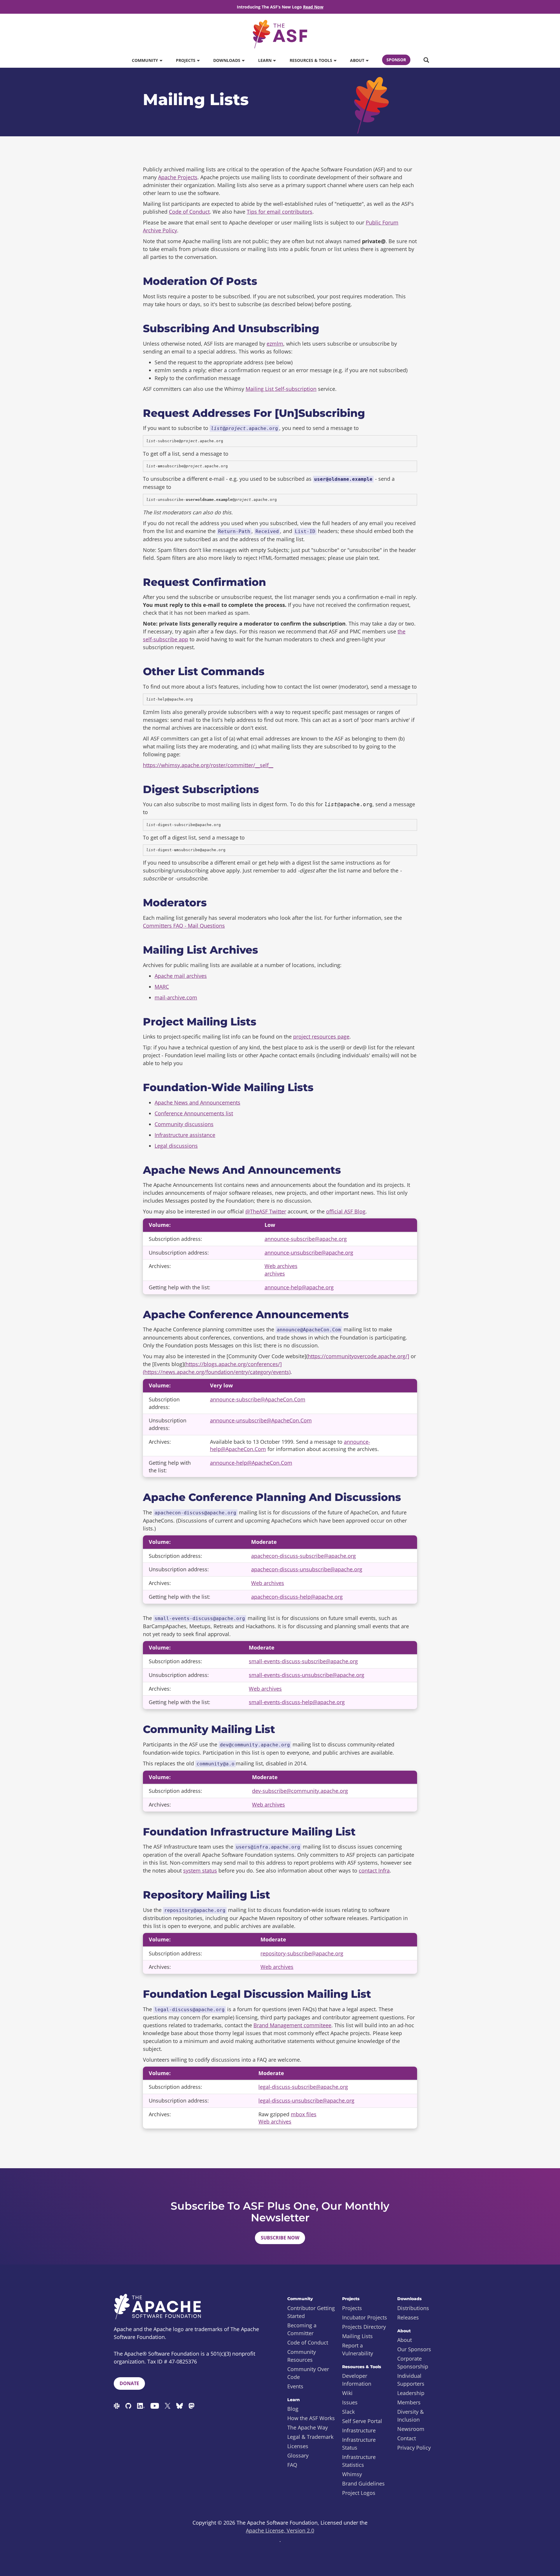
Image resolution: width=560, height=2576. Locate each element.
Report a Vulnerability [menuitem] (358, 2349)
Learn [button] (265, 60)
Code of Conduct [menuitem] (308, 2342)
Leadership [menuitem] (411, 2393)
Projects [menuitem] (352, 2308)
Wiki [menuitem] (347, 2393)
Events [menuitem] (295, 2386)
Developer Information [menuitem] (357, 2380)
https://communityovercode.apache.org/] (358, 1356)
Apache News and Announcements (197, 1102)
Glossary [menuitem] (298, 2455)
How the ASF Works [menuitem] (311, 2418)
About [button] (358, 60)
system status (200, 1870)
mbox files (304, 2114)
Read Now (313, 7)
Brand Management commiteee (292, 2025)
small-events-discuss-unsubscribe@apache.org (307, 1675)
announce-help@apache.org (299, 1287)
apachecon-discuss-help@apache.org (297, 1597)
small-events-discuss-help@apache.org (297, 1702)
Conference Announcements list (194, 1113)
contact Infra (374, 1870)
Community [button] (146, 60)
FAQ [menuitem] (292, 2465)
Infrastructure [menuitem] (359, 2430)
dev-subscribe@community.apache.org (300, 1791)
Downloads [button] (227, 60)
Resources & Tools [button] (311, 60)
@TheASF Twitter (266, 1211)
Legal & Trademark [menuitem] (310, 2437)
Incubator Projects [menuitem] (365, 2317)
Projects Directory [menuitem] (364, 2327)
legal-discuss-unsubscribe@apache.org (306, 2100)
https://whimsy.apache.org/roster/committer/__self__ (208, 765)
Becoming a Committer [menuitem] (302, 2329)
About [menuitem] (405, 2340)
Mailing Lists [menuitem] (357, 2336)
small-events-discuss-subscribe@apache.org (303, 1661)
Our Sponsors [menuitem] (414, 2349)
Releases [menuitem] (408, 2317)
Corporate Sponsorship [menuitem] (413, 2362)
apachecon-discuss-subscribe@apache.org (303, 1556)
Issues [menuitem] (350, 2402)
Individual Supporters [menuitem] (411, 2380)
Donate (129, 2383)
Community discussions (184, 1124)
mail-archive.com (176, 997)
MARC (162, 987)
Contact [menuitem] (407, 2438)
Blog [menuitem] (293, 2409)
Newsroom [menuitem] (411, 2429)
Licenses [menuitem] (298, 2446)
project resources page (321, 1037)
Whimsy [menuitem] (352, 2474)
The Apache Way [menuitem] (308, 2427)
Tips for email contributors (280, 212)
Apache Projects (178, 177)
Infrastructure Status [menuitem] (359, 2444)
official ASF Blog (346, 1211)
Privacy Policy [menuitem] (414, 2448)
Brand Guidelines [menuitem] (363, 2483)
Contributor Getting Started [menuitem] (311, 2312)
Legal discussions (176, 1146)
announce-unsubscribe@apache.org (309, 1253)
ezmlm (275, 344)
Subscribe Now (280, 2238)
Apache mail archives (181, 976)
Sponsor (396, 60)
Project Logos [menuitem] (359, 2493)
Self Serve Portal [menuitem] (362, 2421)
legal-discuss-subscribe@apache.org (303, 2087)
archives (275, 1274)
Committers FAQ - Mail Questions (184, 926)
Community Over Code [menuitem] (308, 2373)
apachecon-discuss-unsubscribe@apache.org (307, 1569)
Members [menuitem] (409, 2402)
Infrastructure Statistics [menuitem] (359, 2461)
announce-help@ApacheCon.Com (251, 1463)
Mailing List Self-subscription (281, 389)
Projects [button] (186, 60)
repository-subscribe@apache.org (302, 1953)
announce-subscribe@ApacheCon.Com (258, 1399)
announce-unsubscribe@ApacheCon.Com (261, 1420)
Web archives (281, 1266)
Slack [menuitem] (348, 2412)
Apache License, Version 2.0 (280, 2530)
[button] (426, 60)
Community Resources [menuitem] (302, 2356)
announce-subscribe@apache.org (306, 1239)
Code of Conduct (189, 212)
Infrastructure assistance (185, 1135)
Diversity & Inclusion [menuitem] (411, 2416)
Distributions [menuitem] (413, 2308)
